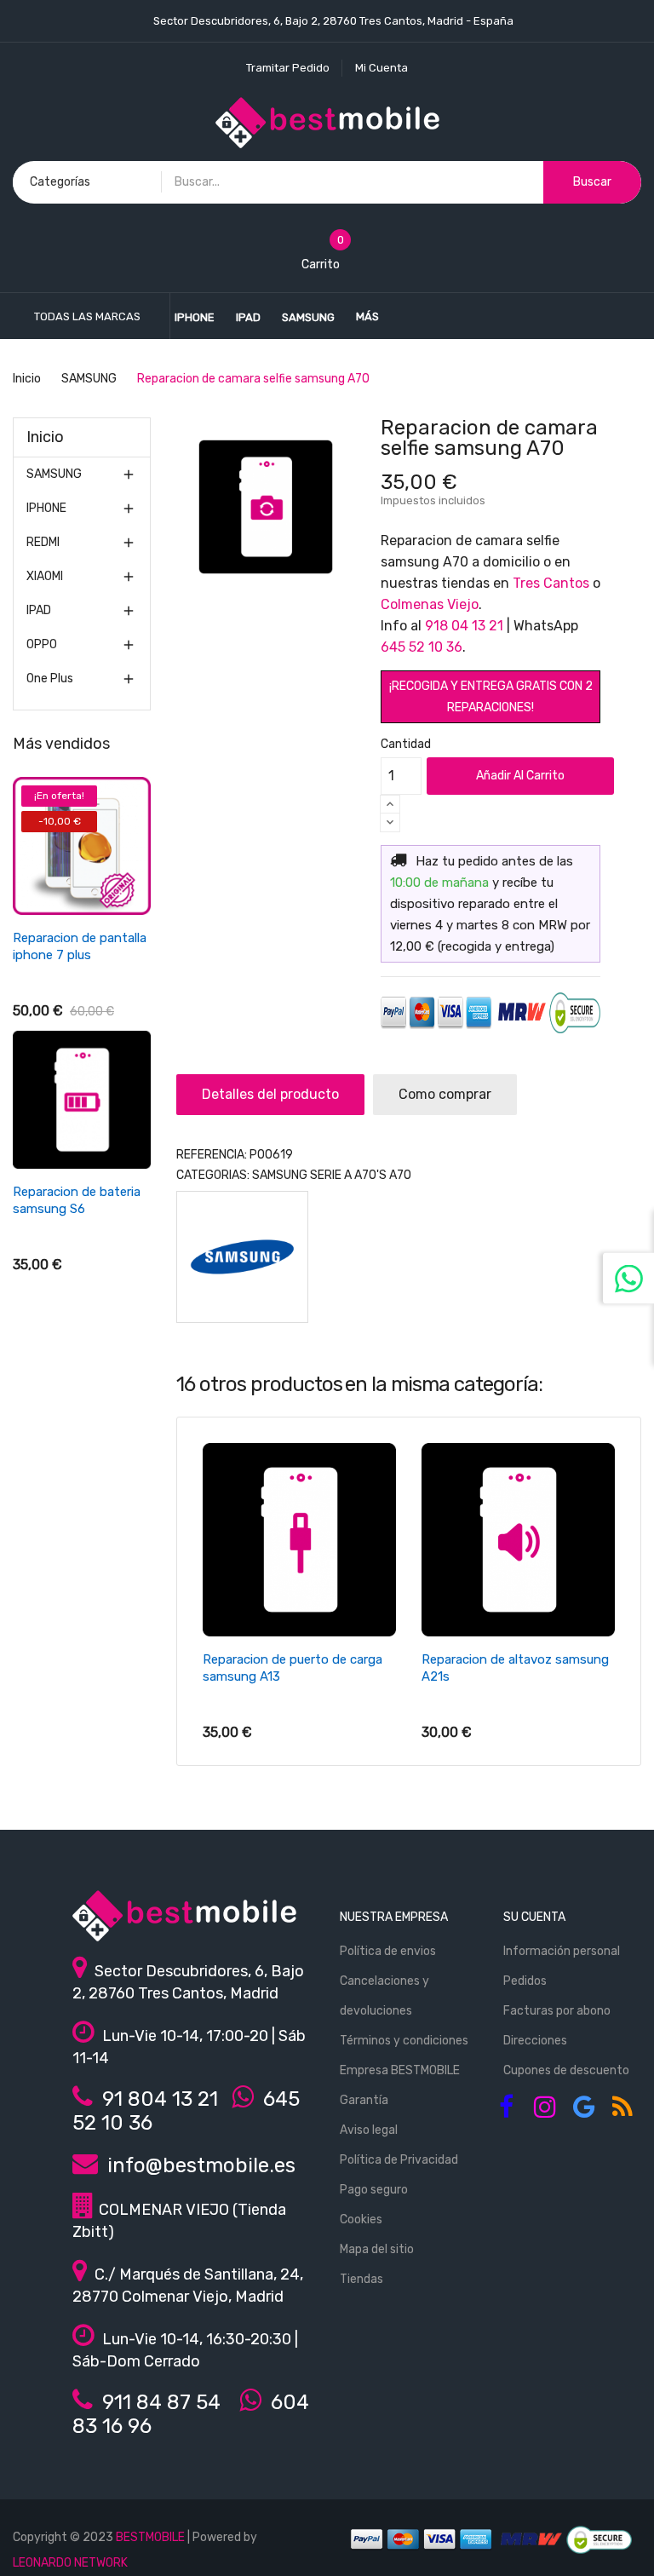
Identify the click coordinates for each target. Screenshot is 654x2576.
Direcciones (535, 2041)
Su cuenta (534, 1917)
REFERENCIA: (212, 1155)
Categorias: (213, 1175)
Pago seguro (374, 2190)
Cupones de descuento (566, 2070)
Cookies (361, 2219)
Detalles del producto (270, 1094)
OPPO (42, 644)
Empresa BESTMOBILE (400, 2070)
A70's (370, 1175)
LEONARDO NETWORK (70, 2563)
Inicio (45, 437)
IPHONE (46, 508)
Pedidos (525, 1981)
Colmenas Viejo (430, 604)
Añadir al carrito (520, 776)
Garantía (364, 2100)
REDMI (43, 542)
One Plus (50, 678)
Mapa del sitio (377, 2249)
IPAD (39, 610)
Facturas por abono (557, 2011)
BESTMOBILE (150, 2537)
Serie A (331, 1175)
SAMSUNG (54, 474)
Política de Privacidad (399, 2160)
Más (367, 316)
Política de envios (388, 1951)
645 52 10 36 (422, 647)
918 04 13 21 (464, 626)
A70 (400, 1175)
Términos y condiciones (404, 2041)
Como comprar (445, 1094)
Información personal (562, 1951)
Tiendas (361, 2279)
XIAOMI (45, 576)
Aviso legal (369, 2130)
